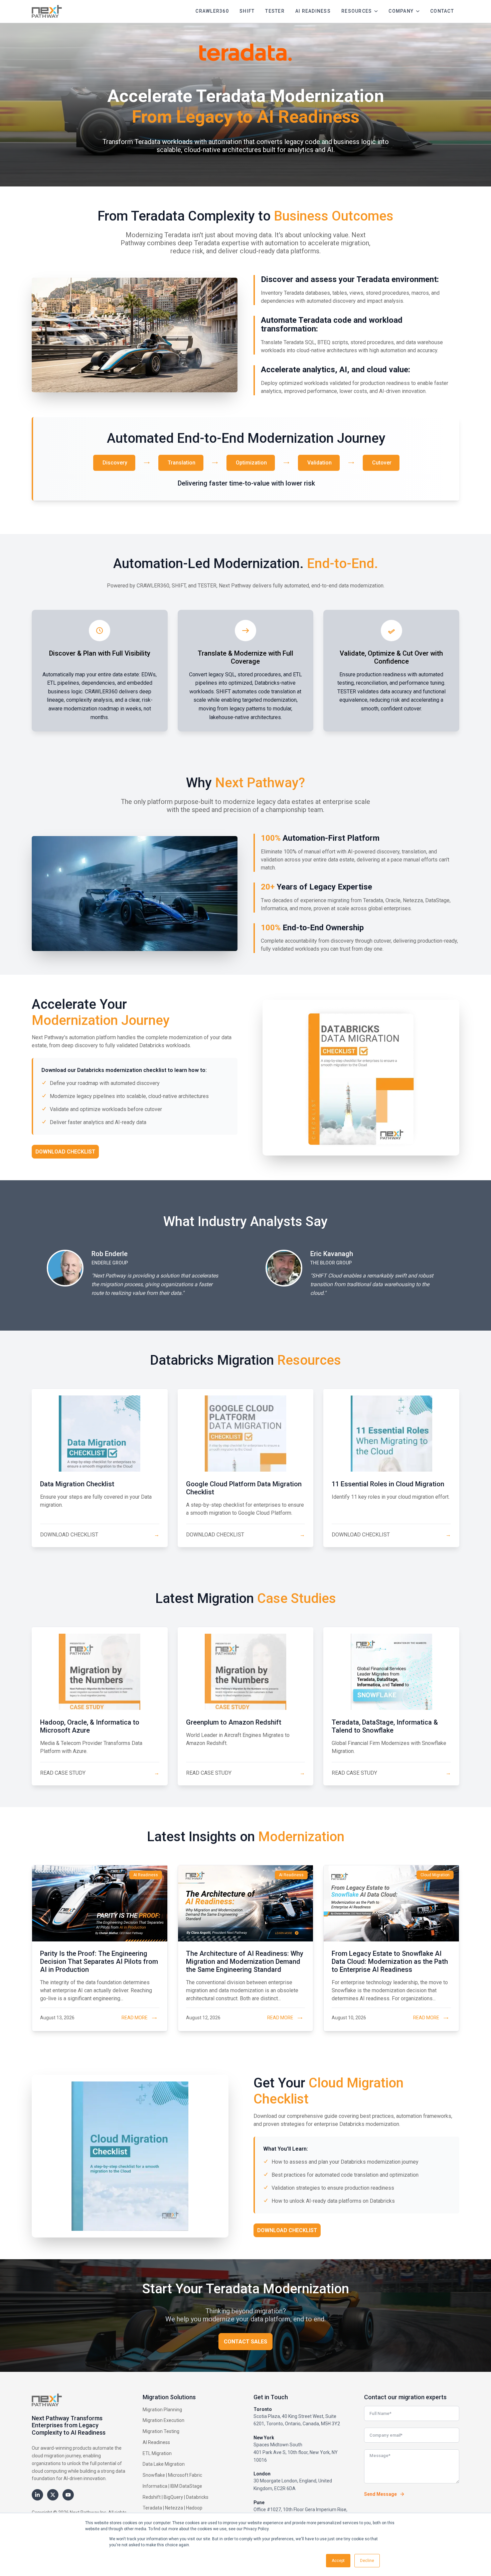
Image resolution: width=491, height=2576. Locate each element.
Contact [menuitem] (442, 11)
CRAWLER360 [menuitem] (212, 11)
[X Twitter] (53, 2495)
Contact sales (246, 2342)
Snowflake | (155, 2475)
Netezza (174, 2508)
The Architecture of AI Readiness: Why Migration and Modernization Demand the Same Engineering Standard (245, 1961)
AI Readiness (156, 2442)
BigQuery (173, 2497)
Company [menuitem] (401, 11)
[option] (136, 1273)
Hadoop (194, 2508)
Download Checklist (65, 1152)
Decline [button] (367, 2561)
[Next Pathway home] (47, 11)
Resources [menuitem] (357, 11)
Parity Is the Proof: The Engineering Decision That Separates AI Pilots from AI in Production (99, 1961)
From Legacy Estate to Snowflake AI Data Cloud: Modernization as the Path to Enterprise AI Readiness (390, 1961)
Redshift (152, 2497)
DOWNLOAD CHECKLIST (100, 1535)
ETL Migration (157, 2453)
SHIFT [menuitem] (247, 11)
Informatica (155, 2486)
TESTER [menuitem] (275, 11)
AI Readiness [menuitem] (313, 11)
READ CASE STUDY (100, 1773)
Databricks (197, 2497)
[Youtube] (68, 2495)
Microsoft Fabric (185, 2475)
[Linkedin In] (37, 2495)
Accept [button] (338, 2561)
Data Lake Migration (164, 2464)
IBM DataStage (186, 2486)
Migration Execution (163, 2420)
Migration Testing (161, 2431)
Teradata (152, 2508)
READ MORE (135, 2018)
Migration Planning (162, 2410)
